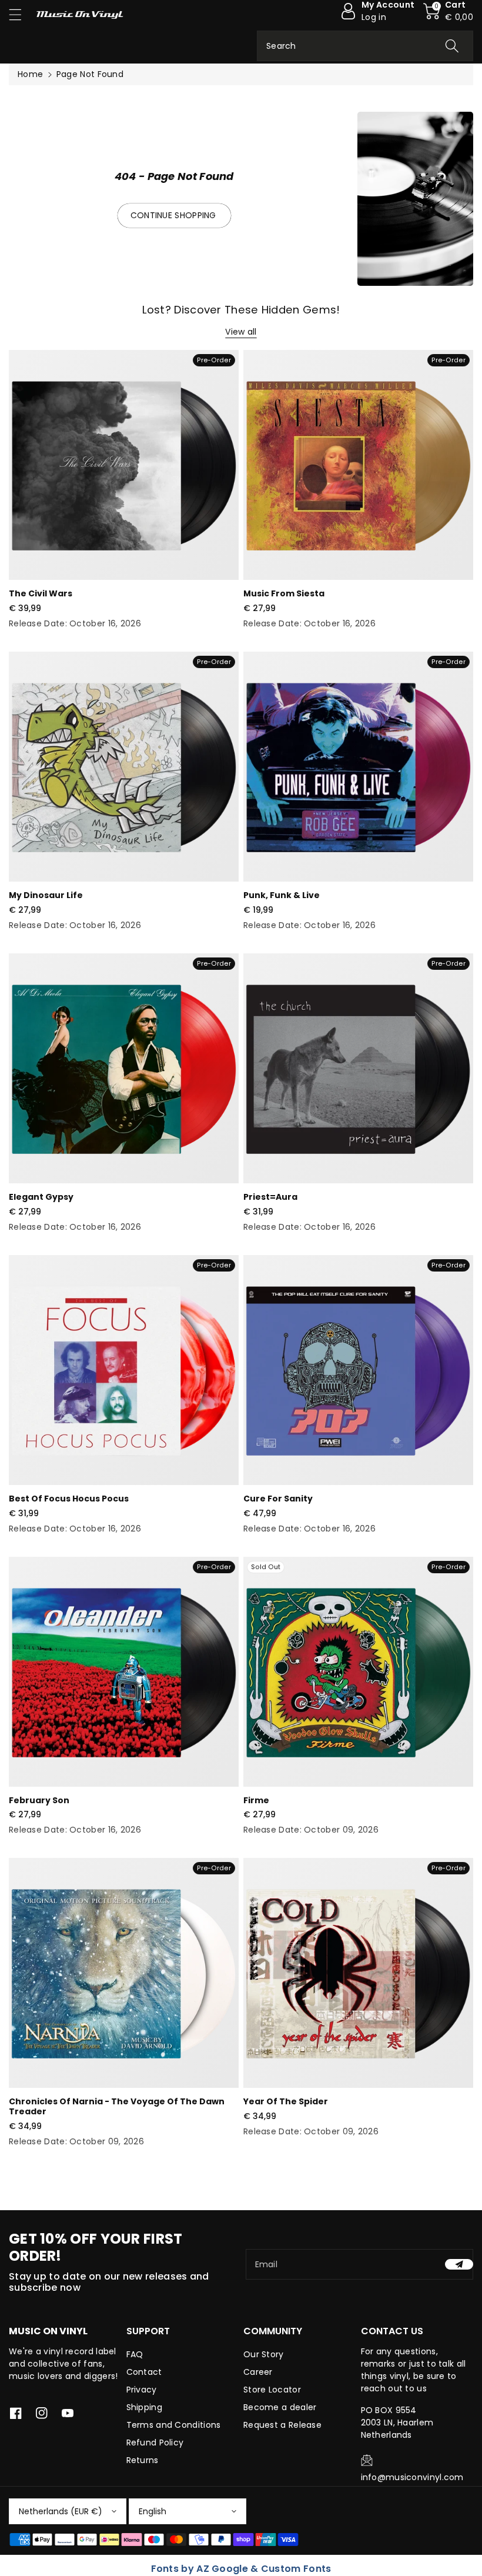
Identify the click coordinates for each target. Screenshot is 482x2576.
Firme (256, 1800)
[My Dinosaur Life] (124, 767)
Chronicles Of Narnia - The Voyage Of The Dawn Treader (117, 2106)
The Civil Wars (41, 593)
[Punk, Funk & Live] (358, 767)
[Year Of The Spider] (358, 1973)
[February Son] (124, 1672)
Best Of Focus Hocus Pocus (69, 1499)
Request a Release (282, 2425)
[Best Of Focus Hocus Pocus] (124, 1370)
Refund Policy (155, 2442)
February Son (39, 1800)
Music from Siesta (284, 593)
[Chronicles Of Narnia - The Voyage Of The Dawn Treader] (124, 1973)
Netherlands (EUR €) (61, 2511)
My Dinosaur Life (46, 895)
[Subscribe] (459, 2264)
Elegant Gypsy (41, 1197)
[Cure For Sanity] (358, 1370)
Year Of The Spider (286, 2101)
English (153, 2511)
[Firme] (358, 1672)
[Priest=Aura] (358, 1068)
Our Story (264, 2354)
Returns (143, 2460)
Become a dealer (280, 2407)
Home (30, 74)
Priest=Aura (270, 1197)
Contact (144, 2372)
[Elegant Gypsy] (124, 1068)
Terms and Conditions (174, 2425)
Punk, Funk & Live (282, 895)
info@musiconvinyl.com (412, 2477)
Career (258, 2372)
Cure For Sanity (278, 1499)
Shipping (144, 2407)
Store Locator (272, 2390)
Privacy (142, 2390)
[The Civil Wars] (124, 465)
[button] (21, 14)
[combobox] (365, 46)
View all (241, 332)
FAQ (135, 2354)
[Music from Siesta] (358, 465)
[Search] (452, 46)
